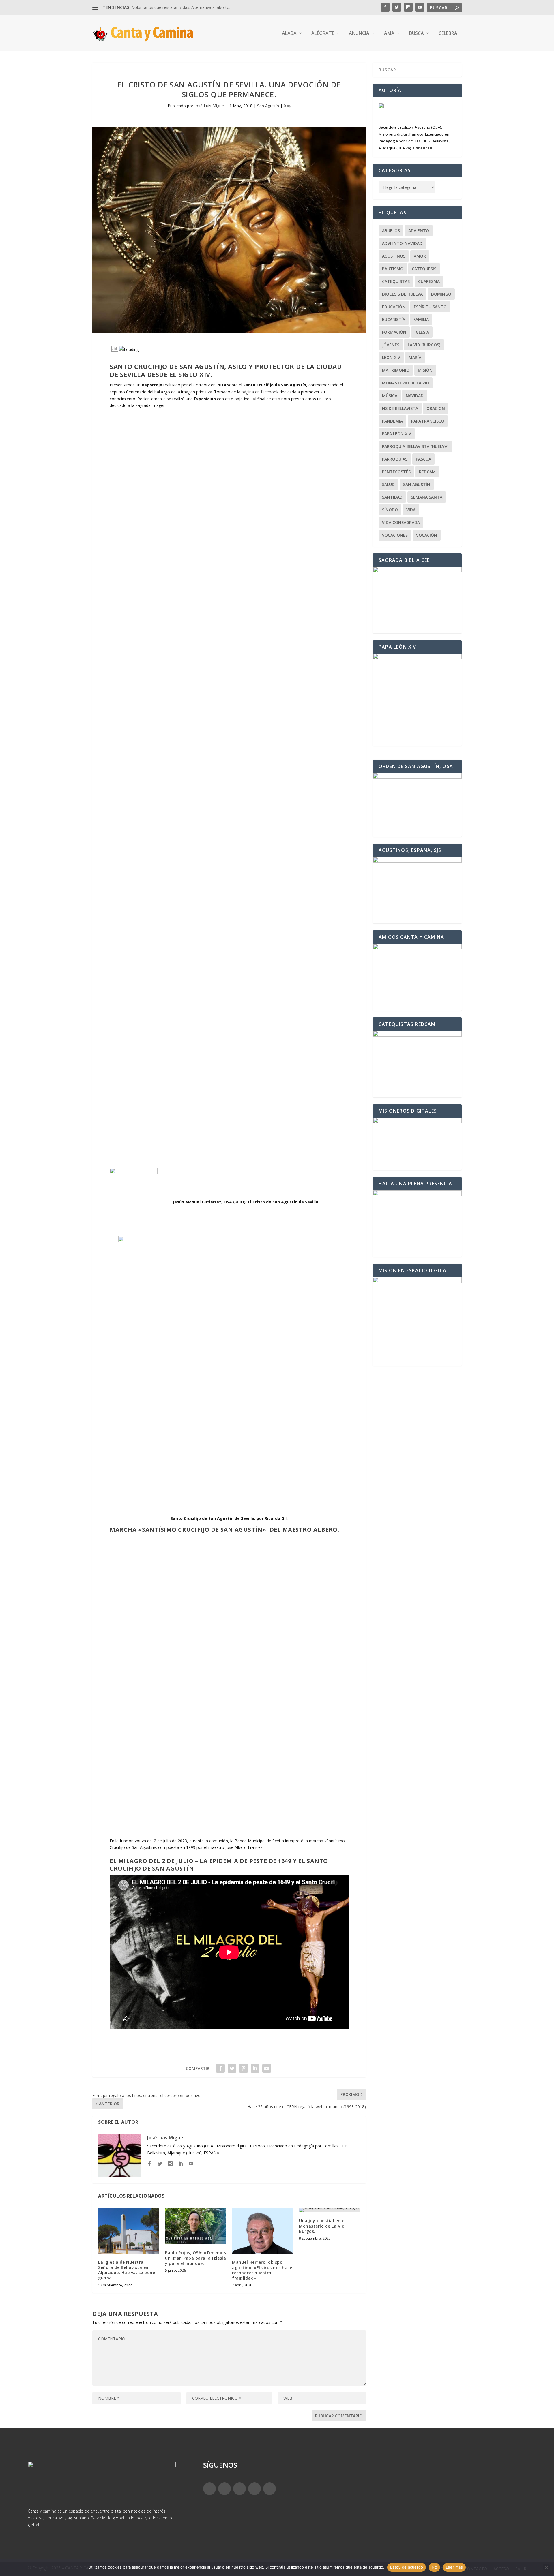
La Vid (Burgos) (424, 345)
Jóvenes (391, 345)
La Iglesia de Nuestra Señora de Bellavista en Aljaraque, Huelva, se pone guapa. (127, 2270)
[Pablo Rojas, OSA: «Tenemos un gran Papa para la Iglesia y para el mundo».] (196, 2226)
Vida (411, 510)
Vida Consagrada (401, 522)
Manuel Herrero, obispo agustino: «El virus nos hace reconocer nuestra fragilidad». (262, 2270)
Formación (394, 332)
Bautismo (393, 269)
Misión (425, 370)
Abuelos (391, 231)
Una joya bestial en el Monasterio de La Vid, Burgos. (322, 2226)
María (415, 357)
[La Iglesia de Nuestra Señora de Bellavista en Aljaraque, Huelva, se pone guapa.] (129, 2231)
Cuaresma (429, 281)
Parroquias (395, 459)
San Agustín (268, 106)
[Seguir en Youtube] (269, 2489)
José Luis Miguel (210, 106)
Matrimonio (396, 370)
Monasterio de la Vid (406, 383)
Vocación (427, 535)
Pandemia (392, 421)
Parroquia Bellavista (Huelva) (415, 446)
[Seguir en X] (224, 2489)
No (434, 2567)
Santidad (392, 497)
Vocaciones (395, 535)
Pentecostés (396, 472)
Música (390, 396)
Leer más (454, 2567)
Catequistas (396, 281)
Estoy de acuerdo (407, 2567)
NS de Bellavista (400, 408)
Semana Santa (427, 497)
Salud (388, 484)
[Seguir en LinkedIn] (254, 2489)
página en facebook (260, 392)
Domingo (441, 294)
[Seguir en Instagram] (239, 2489)
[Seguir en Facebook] (209, 2489)
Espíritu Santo (430, 307)
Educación (394, 307)
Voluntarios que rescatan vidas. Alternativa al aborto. (181, 7)
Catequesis (424, 269)
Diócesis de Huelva (402, 294)
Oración (436, 408)
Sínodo (390, 510)
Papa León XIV (397, 434)
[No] (546, 2567)
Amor (420, 256)
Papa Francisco (428, 421)
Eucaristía (394, 319)
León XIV (391, 357)
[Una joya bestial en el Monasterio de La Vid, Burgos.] (330, 2210)
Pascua (423, 459)
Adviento (419, 231)
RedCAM (427, 472)
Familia (421, 319)
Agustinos (394, 256)
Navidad (415, 396)
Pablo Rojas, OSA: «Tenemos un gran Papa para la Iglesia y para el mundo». (195, 2258)
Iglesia (422, 332)
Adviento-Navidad (402, 243)
